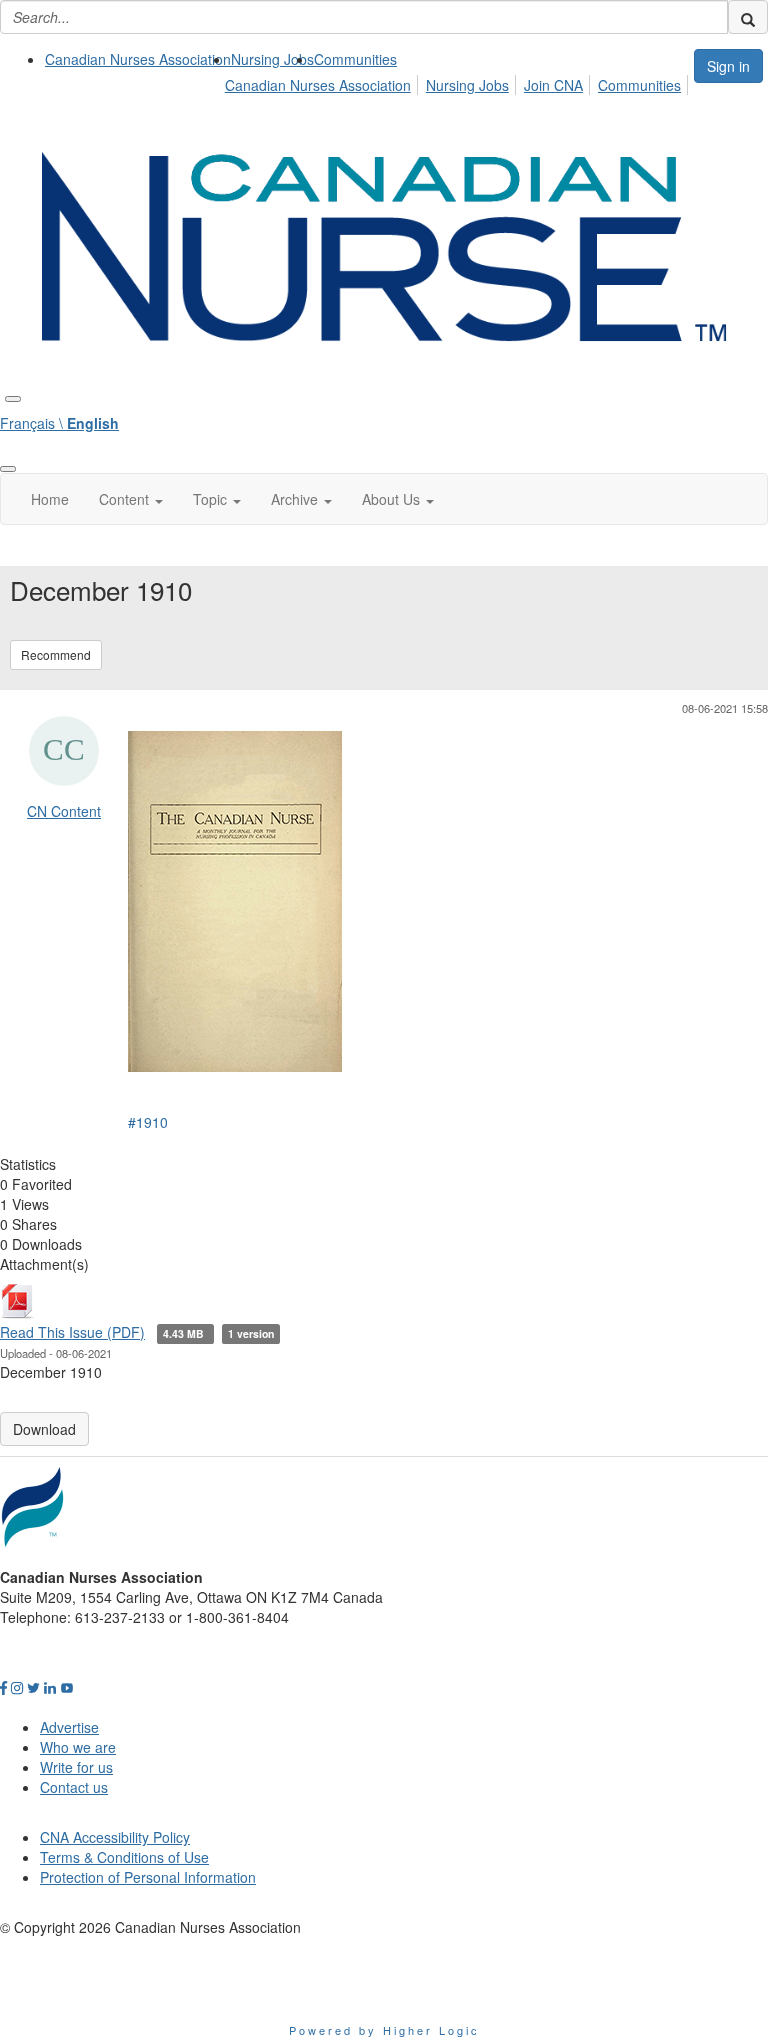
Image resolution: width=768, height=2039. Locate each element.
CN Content (64, 811)
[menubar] (458, 82)
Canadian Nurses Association (138, 59)
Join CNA (553, 85)
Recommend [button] (56, 654)
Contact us (74, 1787)
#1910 (148, 1122)
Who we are (78, 1747)
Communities (355, 59)
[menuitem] (138, 59)
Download (44, 1429)
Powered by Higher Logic (384, 2030)
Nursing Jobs (272, 59)
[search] (748, 17)
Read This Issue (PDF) (72, 1332)
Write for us (76, 1767)
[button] (131, 499)
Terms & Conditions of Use (124, 1857)
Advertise (69, 1727)
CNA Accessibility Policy (115, 1837)
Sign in (728, 66)
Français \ (59, 423)
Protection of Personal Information (148, 1877)
